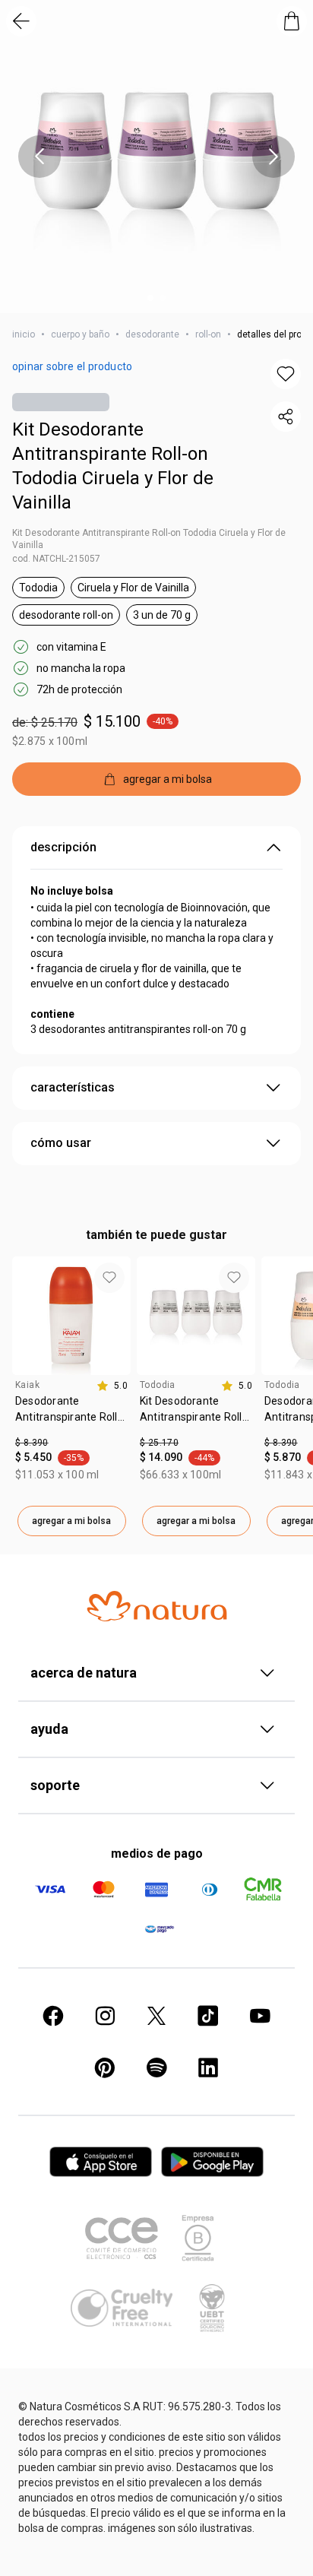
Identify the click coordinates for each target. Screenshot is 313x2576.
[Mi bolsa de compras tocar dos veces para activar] (292, 21)
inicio (24, 334)
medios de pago (157, 1854)
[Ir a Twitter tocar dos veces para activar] (156, 2016)
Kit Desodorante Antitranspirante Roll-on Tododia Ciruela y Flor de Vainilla (113, 466)
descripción (63, 847)
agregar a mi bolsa (71, 1521)
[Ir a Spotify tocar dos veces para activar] (156, 2067)
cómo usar (61, 1143)
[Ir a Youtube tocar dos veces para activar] (260, 2016)
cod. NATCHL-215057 (56, 559)
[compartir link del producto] (286, 417)
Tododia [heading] (158, 1385)
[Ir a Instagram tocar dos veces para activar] (105, 2016)
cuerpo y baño (80, 334)
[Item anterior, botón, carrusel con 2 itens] (40, 157)
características (73, 1087)
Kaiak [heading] (27, 1385)
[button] (156, 157)
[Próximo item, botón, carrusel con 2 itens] (273, 157)
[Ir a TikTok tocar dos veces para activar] (208, 2016)
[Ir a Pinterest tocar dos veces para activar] (105, 2067)
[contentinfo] (112, 1386)
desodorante (152, 334)
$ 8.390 (32, 1443)
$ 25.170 (159, 1443)
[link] (71, 1415)
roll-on (208, 334)
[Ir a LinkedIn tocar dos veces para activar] (208, 2067)
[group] (71, 1396)
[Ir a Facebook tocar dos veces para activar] (53, 2016)
